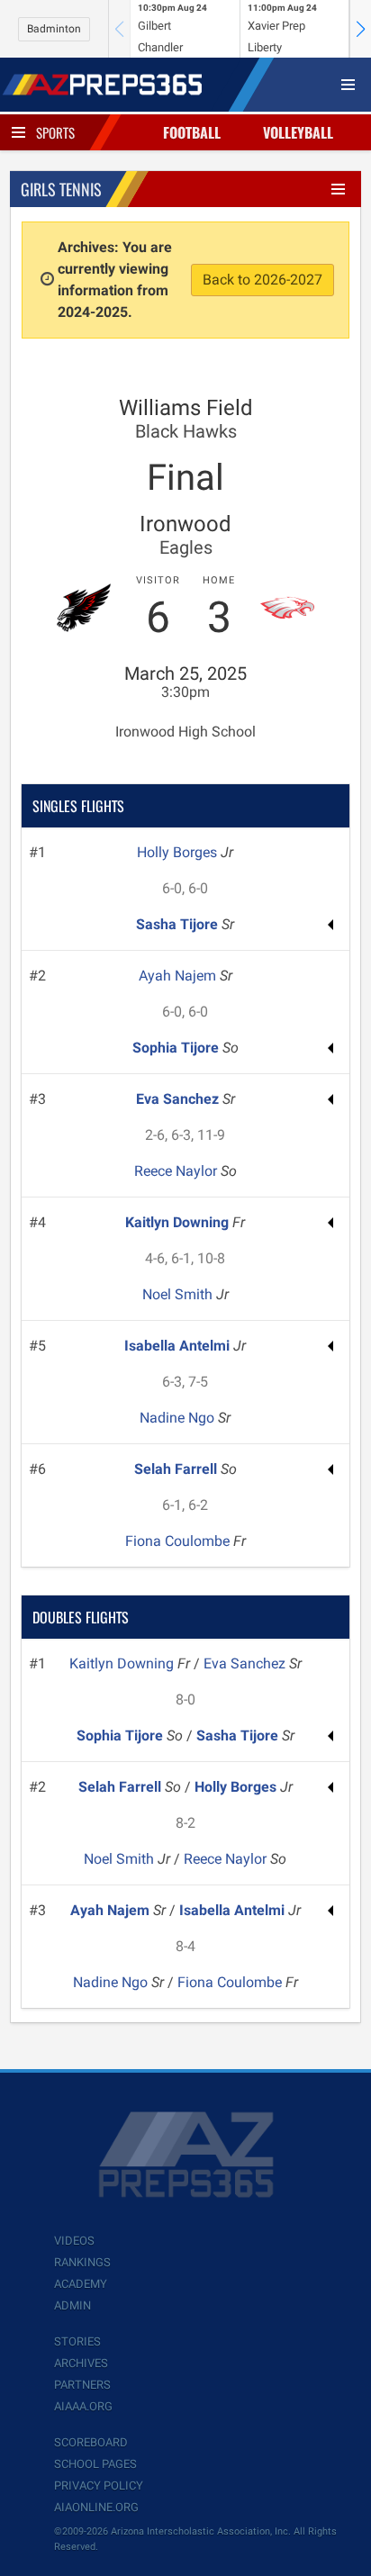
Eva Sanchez (179, 1099)
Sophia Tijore (177, 1048)
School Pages (95, 2464)
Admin (72, 2305)
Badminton (54, 29)
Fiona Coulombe (179, 1541)
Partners (82, 2385)
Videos (74, 2241)
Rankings (82, 2262)
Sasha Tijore (179, 924)
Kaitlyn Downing (179, 1222)
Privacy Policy (99, 2486)
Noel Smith (179, 1294)
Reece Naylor (177, 1171)
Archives (81, 2363)
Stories (77, 2341)
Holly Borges (179, 852)
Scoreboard (91, 2442)
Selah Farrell (177, 1469)
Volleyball (298, 132)
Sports (55, 132)
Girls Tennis (61, 189)
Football (192, 132)
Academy (81, 2284)
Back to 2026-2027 (262, 280)
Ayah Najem (179, 976)
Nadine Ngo (179, 1418)
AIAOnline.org (96, 2507)
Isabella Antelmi (179, 1346)
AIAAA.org (83, 2406)
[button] (360, 29)
